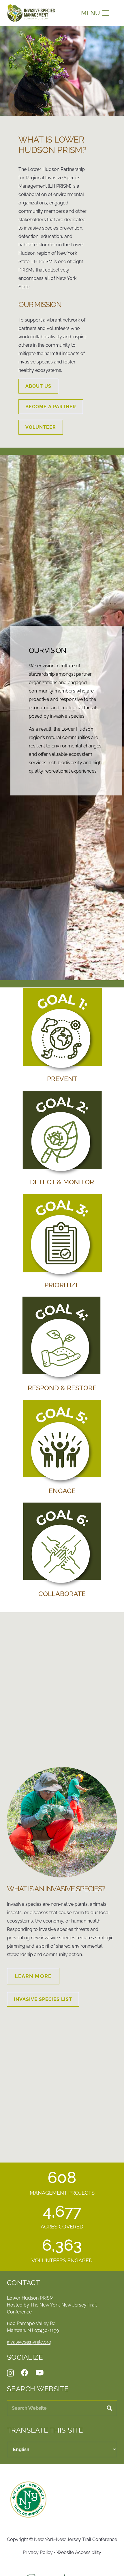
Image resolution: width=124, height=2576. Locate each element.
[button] (95, 13)
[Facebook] (25, 2373)
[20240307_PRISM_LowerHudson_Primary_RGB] (31, 13)
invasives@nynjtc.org (29, 2342)
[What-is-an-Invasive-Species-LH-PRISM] (62, 1822)
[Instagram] (10, 2373)
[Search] (109, 2408)
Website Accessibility (79, 2552)
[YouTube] (40, 2373)
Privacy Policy (38, 2552)
